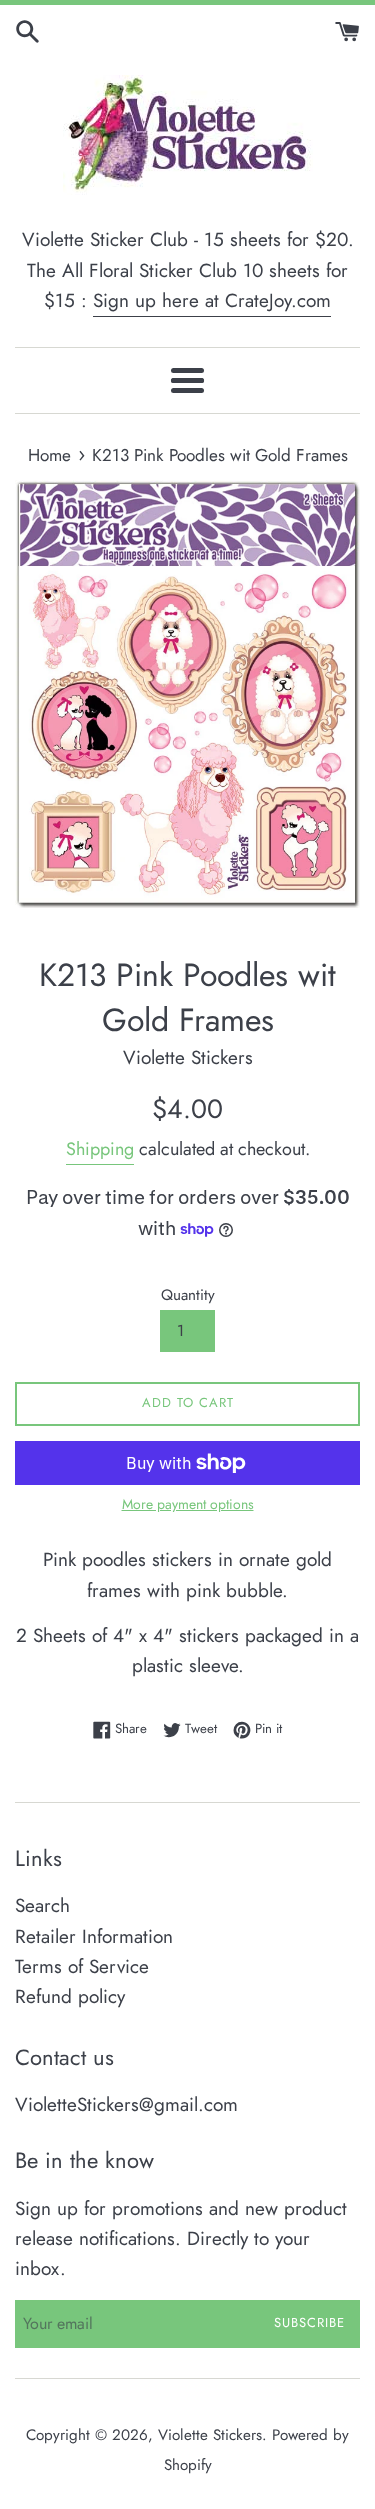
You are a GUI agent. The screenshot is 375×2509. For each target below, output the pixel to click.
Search (42, 1905)
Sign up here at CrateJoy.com (212, 300)
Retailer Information (94, 1936)
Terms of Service (82, 1966)
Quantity (188, 1295)
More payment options (188, 1504)
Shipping (100, 1149)
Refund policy (70, 1996)
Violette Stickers (210, 2435)
